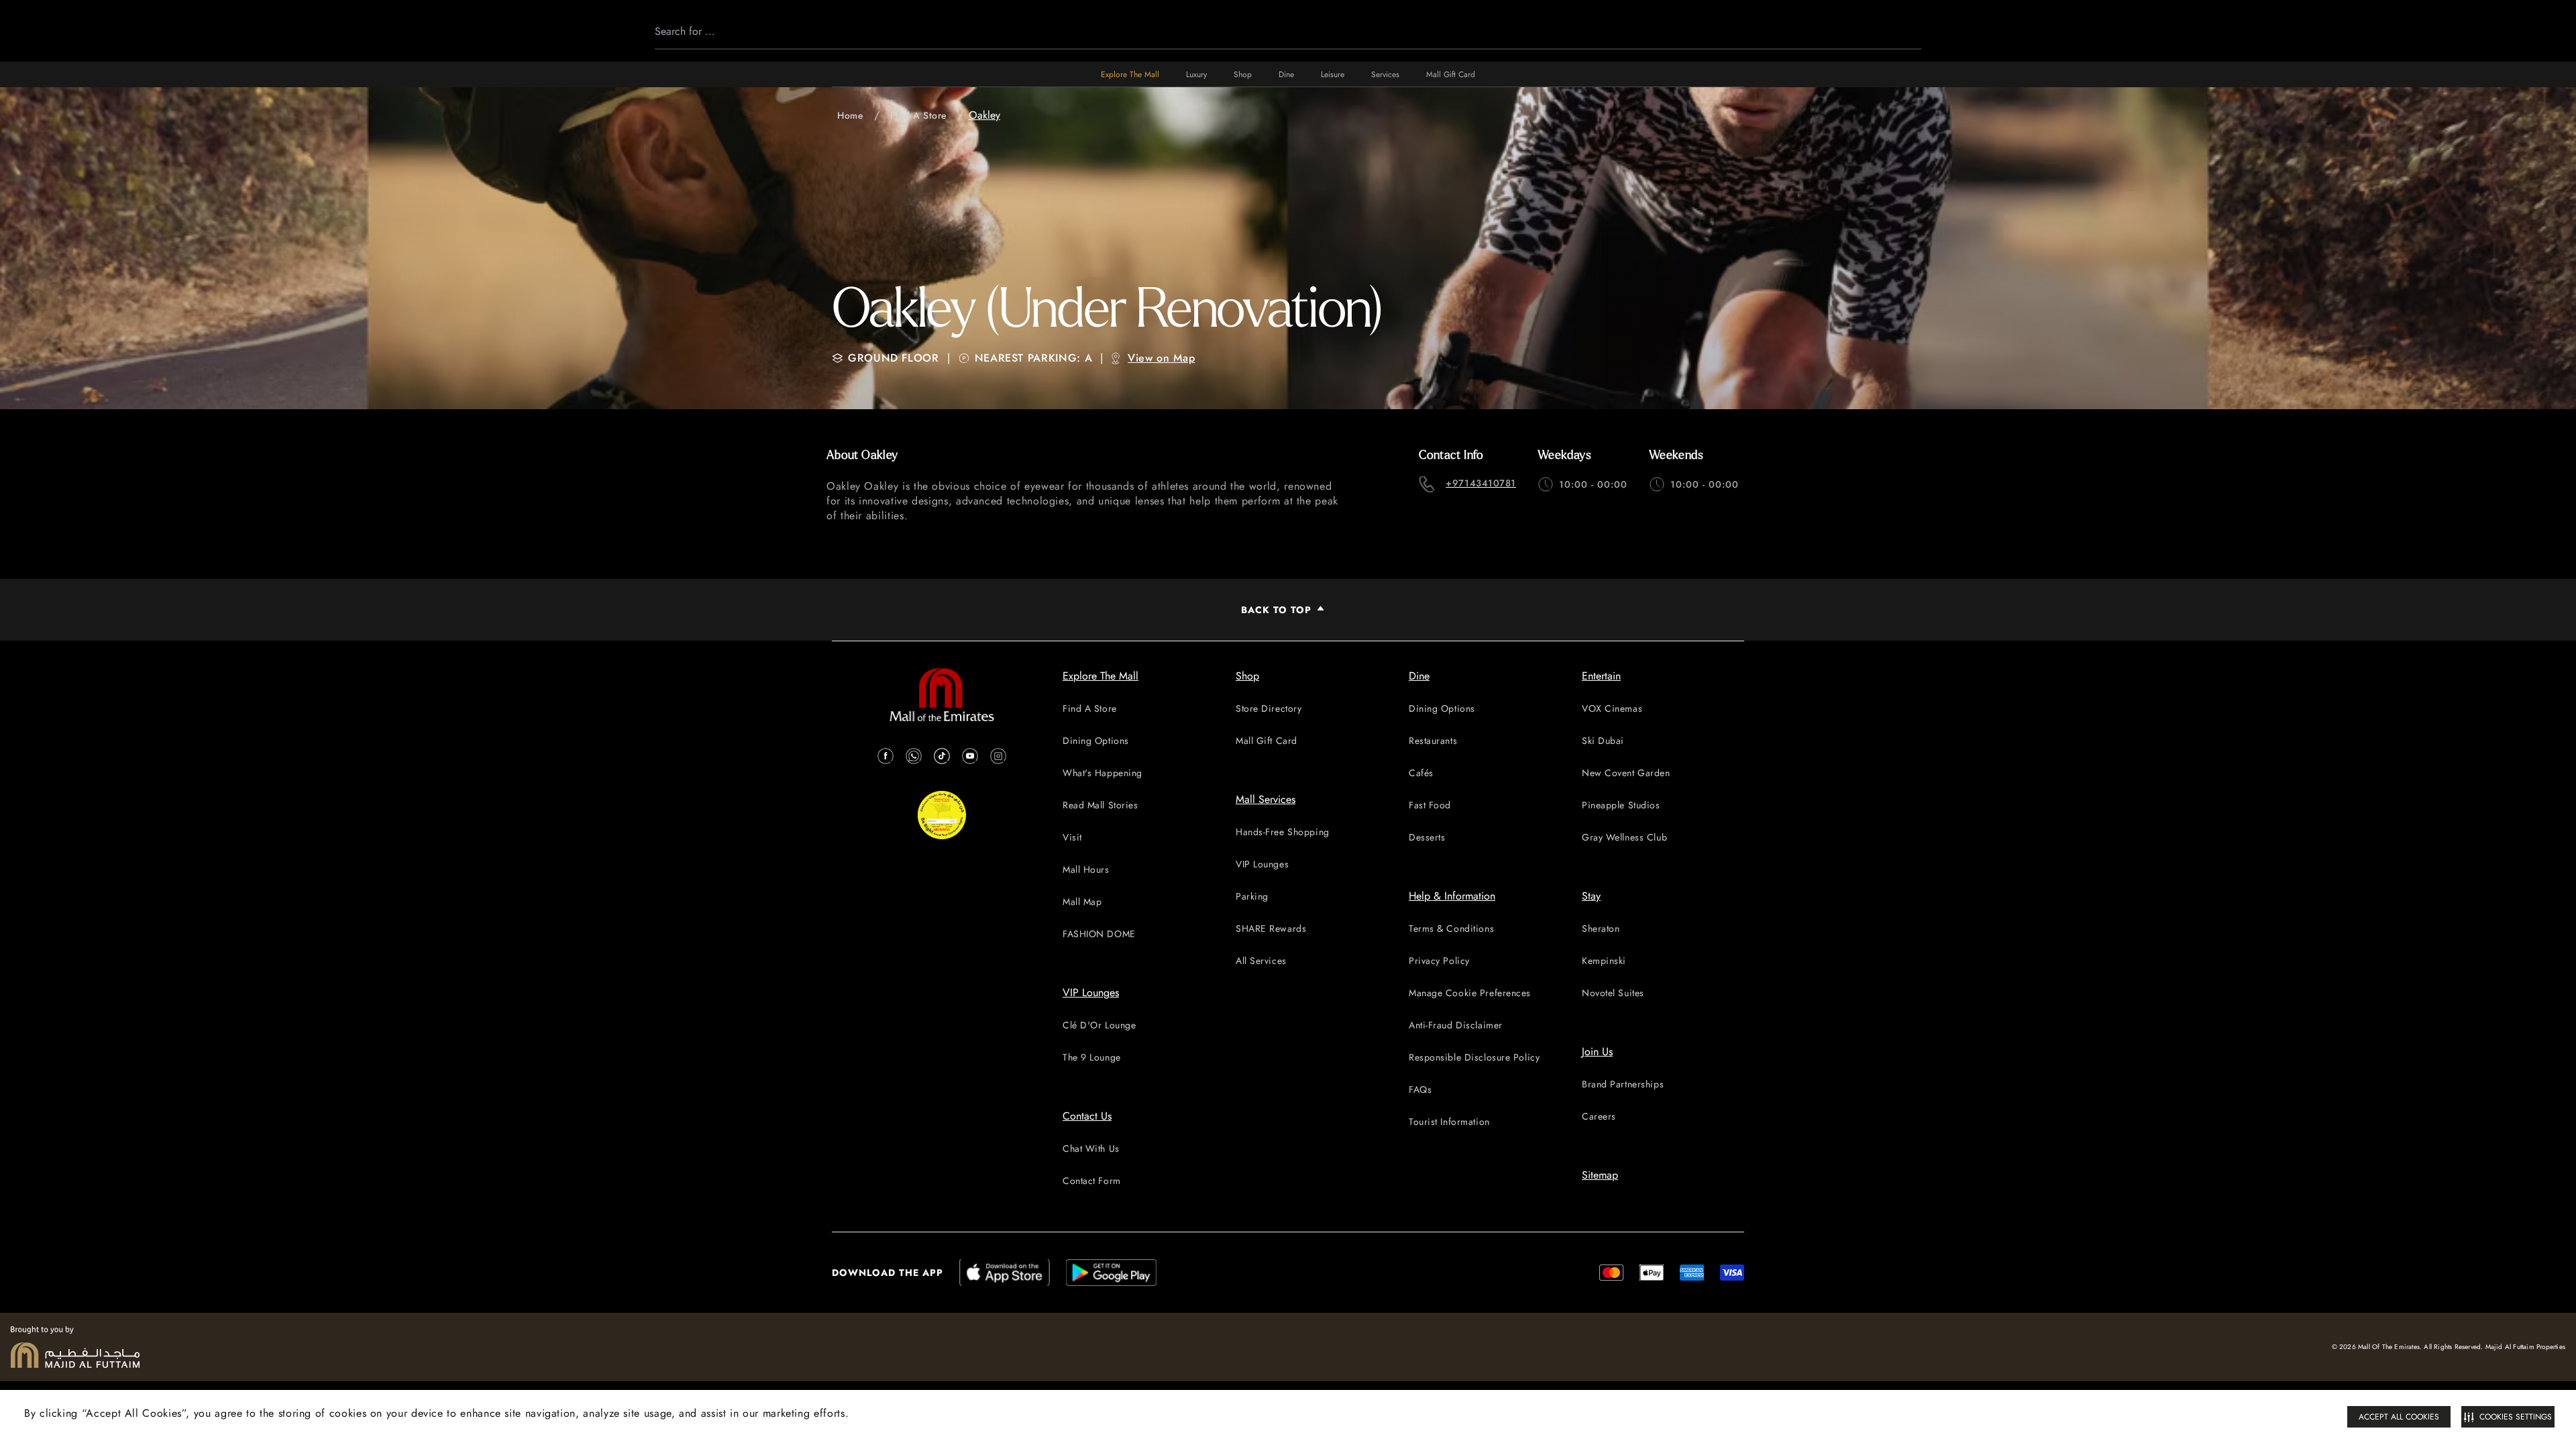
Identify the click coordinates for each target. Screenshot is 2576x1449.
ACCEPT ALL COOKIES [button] (2399, 1417)
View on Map (1161, 358)
